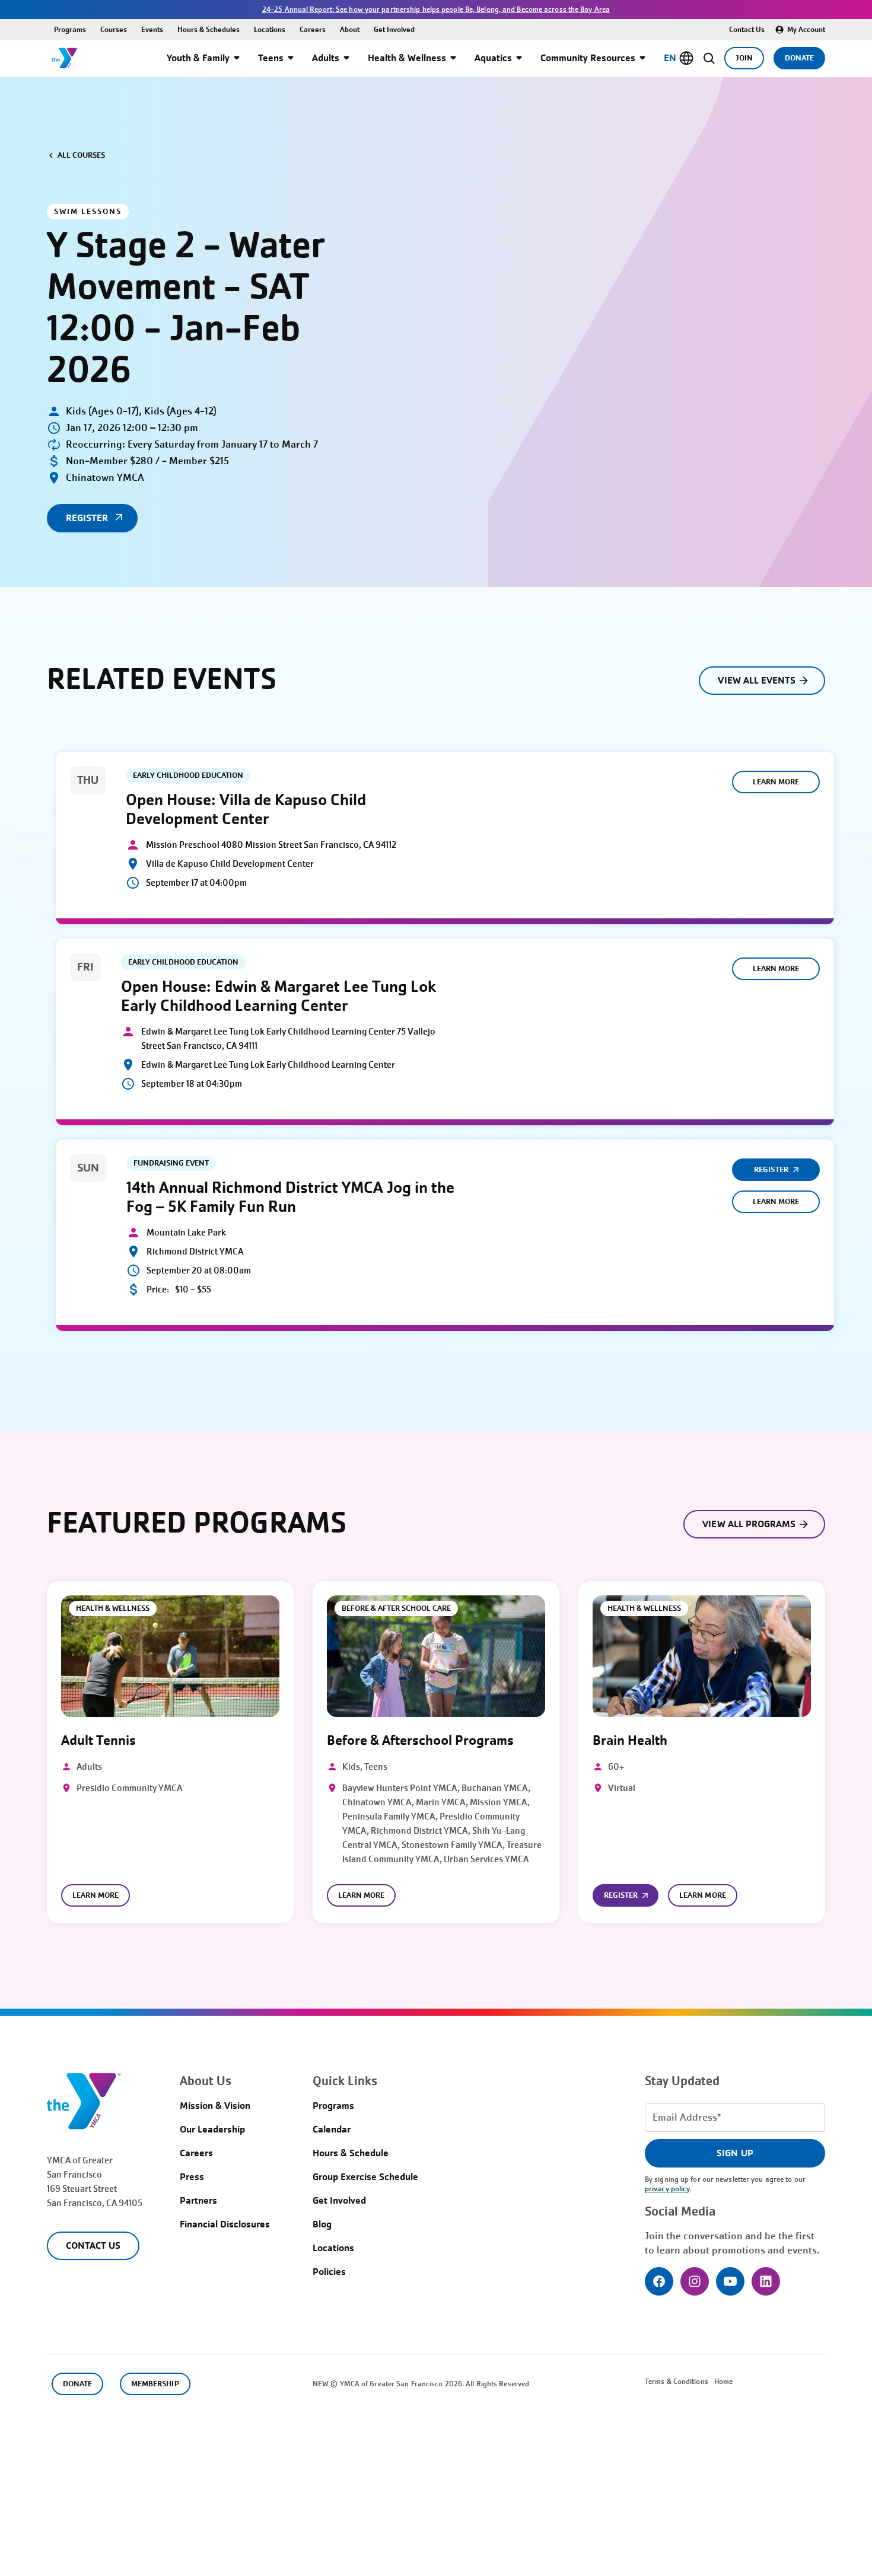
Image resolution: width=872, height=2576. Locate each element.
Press (192, 2177)
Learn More (776, 782)
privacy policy (667, 2189)
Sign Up (735, 2153)
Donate (799, 58)
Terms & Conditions (677, 2382)
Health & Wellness (407, 58)
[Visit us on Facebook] (659, 2281)
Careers (313, 29)
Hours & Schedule (351, 2153)
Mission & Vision (215, 2106)
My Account (806, 29)
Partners (198, 2200)
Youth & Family (198, 58)
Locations (270, 29)
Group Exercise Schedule (365, 2177)
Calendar (332, 2129)
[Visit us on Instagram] (695, 2281)
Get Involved (394, 29)
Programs (70, 29)
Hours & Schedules (209, 29)
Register (771, 1169)
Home (723, 2382)
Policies (329, 2272)
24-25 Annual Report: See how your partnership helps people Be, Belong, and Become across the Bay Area (436, 9)
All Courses (81, 155)
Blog (322, 2224)
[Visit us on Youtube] (730, 2281)
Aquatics (493, 58)
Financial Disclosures (225, 2224)
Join (744, 58)
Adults (326, 58)
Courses (114, 29)
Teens (271, 58)
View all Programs (749, 1524)
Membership (155, 2384)
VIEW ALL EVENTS (757, 680)
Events (152, 29)
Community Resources (588, 58)
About (350, 29)
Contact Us (747, 29)
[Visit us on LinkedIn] (766, 2281)
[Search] (709, 58)
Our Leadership (212, 2129)
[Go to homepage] (65, 58)
